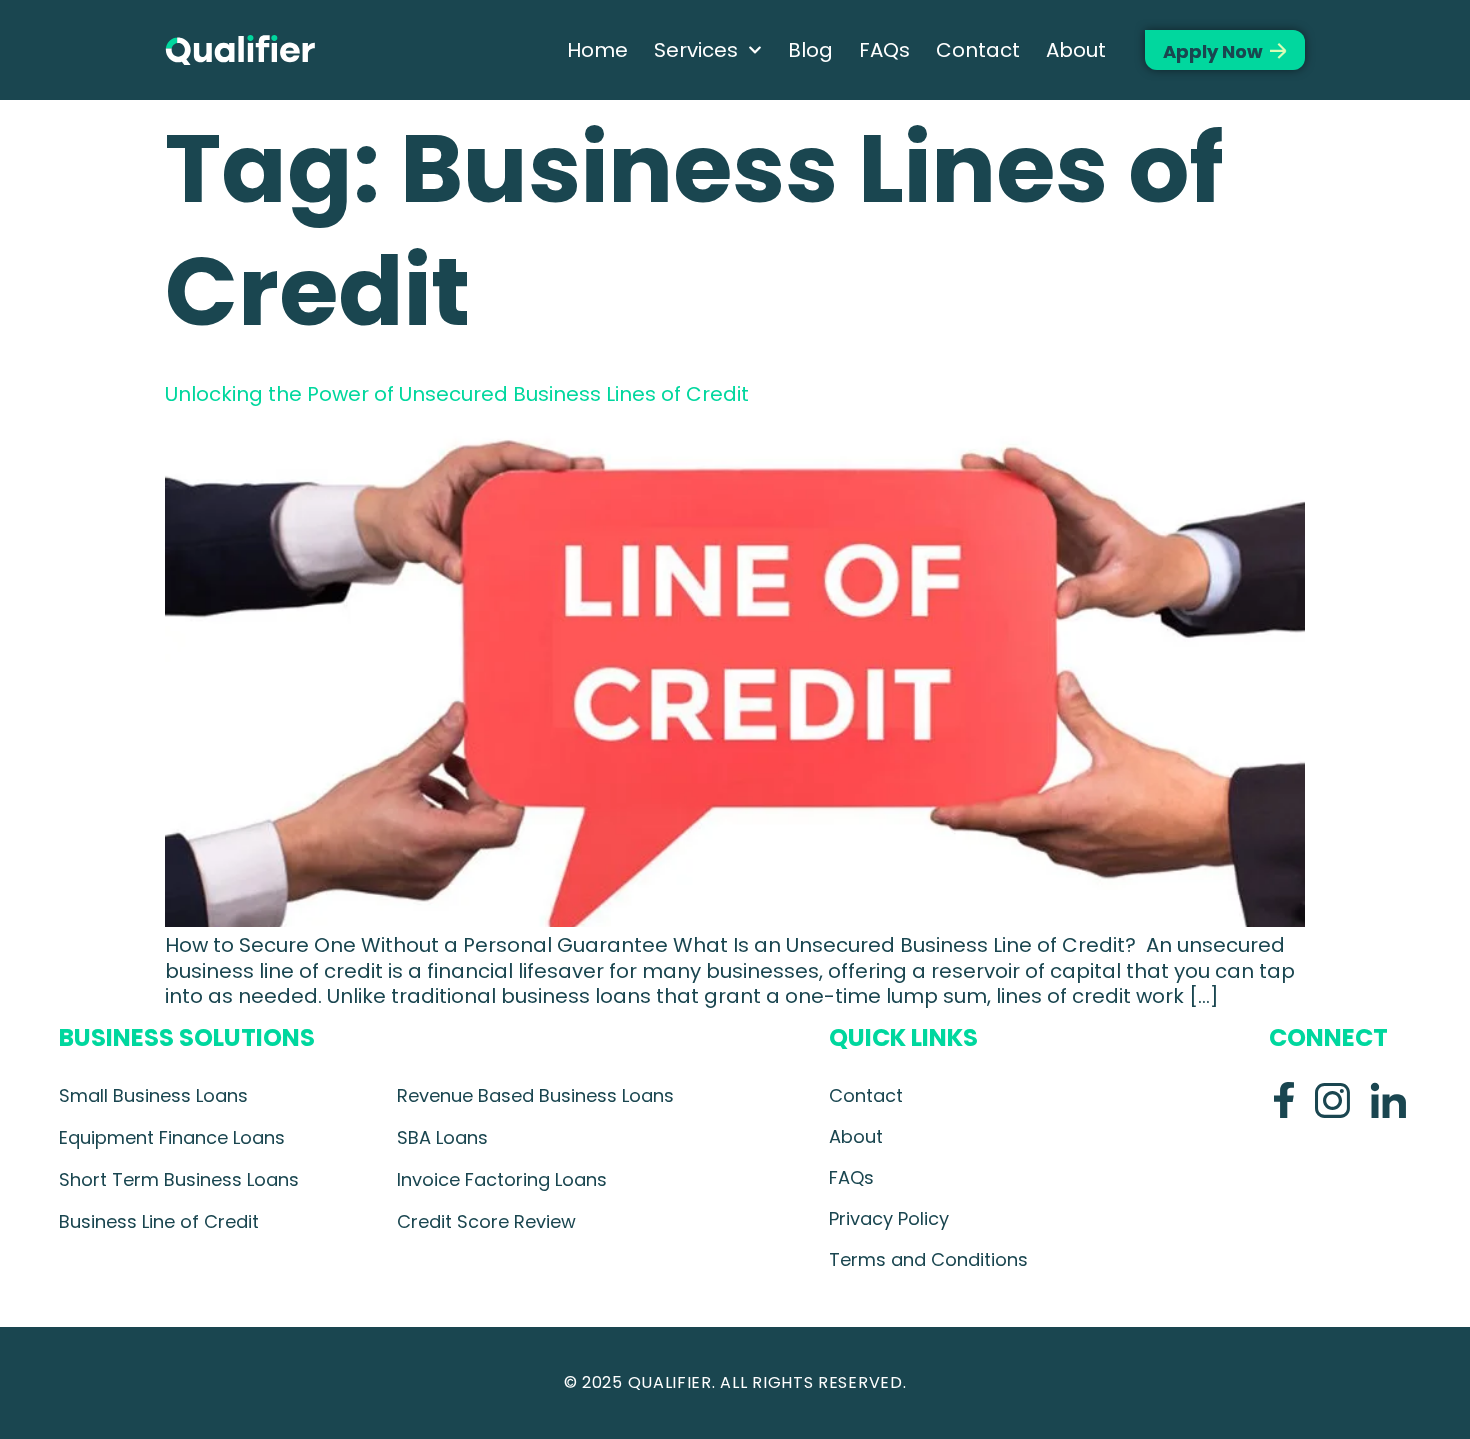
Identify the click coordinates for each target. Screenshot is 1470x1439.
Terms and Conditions (928, 1259)
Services (696, 50)
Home (597, 50)
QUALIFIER (670, 1382)
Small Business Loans (153, 1095)
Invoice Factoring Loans (502, 1179)
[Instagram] (1332, 1100)
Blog (810, 50)
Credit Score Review (486, 1221)
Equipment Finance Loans (172, 1137)
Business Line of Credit (159, 1221)
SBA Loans (442, 1137)
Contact (978, 50)
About (1076, 50)
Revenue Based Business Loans (535, 1095)
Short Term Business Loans (179, 1179)
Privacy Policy (889, 1218)
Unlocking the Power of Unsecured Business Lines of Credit (459, 394)
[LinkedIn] (1388, 1100)
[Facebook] (1284, 1100)
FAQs (884, 50)
